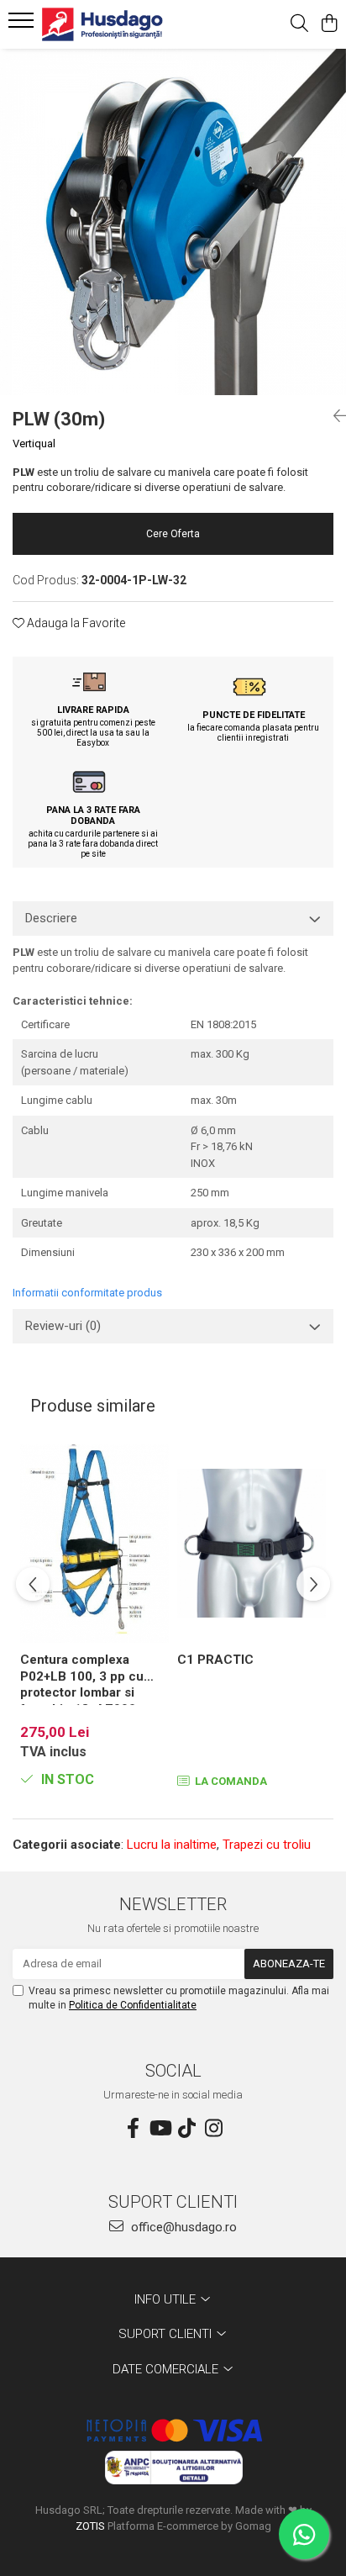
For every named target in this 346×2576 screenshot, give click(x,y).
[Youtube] (160, 2129)
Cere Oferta (173, 534)
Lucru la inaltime (172, 1845)
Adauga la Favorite (75, 623)
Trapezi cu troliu (267, 1845)
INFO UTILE (167, 2299)
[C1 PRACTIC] (252, 1544)
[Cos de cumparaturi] (329, 24)
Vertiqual (34, 443)
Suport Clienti (167, 2334)
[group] (173, 222)
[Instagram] (213, 2129)
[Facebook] (133, 2129)
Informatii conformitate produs (87, 1293)
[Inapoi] (333, 416)
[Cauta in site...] (299, 24)
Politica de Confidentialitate (133, 2005)
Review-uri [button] (63, 1326)
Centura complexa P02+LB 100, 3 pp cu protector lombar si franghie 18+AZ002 (82, 1679)
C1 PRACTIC (215, 1660)
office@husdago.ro (182, 2227)
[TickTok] (186, 2129)
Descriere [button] (51, 918)
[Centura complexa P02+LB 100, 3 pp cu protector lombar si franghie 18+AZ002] (94, 1544)
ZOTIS (90, 2526)
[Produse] (23, 25)
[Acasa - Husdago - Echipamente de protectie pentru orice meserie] (109, 24)
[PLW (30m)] (173, 222)
